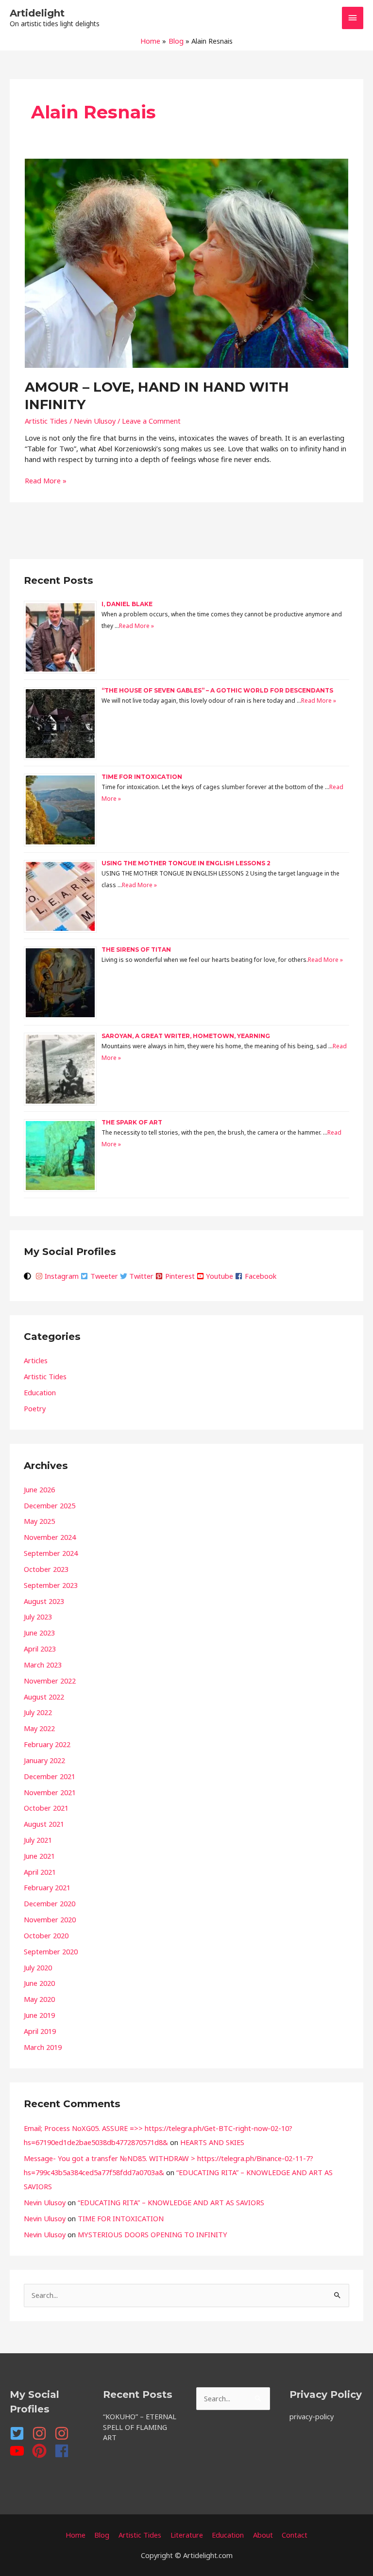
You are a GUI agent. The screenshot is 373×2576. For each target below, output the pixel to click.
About (263, 2535)
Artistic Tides (46, 421)
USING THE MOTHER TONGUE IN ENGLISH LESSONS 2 (186, 863)
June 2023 (39, 1633)
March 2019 (43, 2047)
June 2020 (39, 1983)
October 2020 (46, 1935)
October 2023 (46, 1569)
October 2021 (46, 1808)
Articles (36, 1360)
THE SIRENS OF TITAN (136, 949)
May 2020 (39, 1999)
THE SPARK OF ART (132, 1122)
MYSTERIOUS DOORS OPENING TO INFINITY (153, 2234)
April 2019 (40, 2031)
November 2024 (50, 1537)
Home (76, 2535)
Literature (187, 2535)
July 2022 (38, 1712)
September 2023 (51, 1585)
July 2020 (38, 1967)
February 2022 (47, 1744)
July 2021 (38, 1840)
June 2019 (39, 2015)
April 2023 (40, 1649)
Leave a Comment (151, 421)
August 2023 (44, 1601)
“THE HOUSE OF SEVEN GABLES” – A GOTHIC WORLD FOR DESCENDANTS (217, 690)
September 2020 (51, 1951)
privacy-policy (312, 2416)
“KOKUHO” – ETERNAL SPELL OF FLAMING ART (140, 2427)
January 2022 (44, 1760)
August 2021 (44, 1824)
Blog (102, 2535)
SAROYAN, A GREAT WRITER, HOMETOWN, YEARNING (186, 1036)
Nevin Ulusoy (45, 2202)
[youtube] (20, 2451)
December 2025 (50, 1505)
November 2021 (50, 1792)
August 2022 (44, 1697)
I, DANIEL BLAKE (127, 604)
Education (40, 1392)
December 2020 (50, 1903)
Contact (295, 2535)
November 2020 (50, 1919)
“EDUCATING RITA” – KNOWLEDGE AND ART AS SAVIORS (171, 2202)
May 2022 (39, 1728)
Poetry (35, 1408)
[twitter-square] (20, 2433)
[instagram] (42, 2433)
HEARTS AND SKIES (212, 2142)
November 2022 (50, 1681)
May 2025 (39, 1521)
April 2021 (40, 1872)
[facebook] (64, 2451)
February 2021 (47, 1887)
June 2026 (39, 1489)
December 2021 (50, 1776)
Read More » (46, 480)
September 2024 (51, 1553)
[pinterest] (42, 2451)
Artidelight (37, 13)
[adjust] (29, 1276)
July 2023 (38, 1617)
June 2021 (39, 1856)
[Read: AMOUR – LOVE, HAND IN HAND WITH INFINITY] (186, 263)
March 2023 (43, 1665)
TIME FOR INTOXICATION (142, 777)
